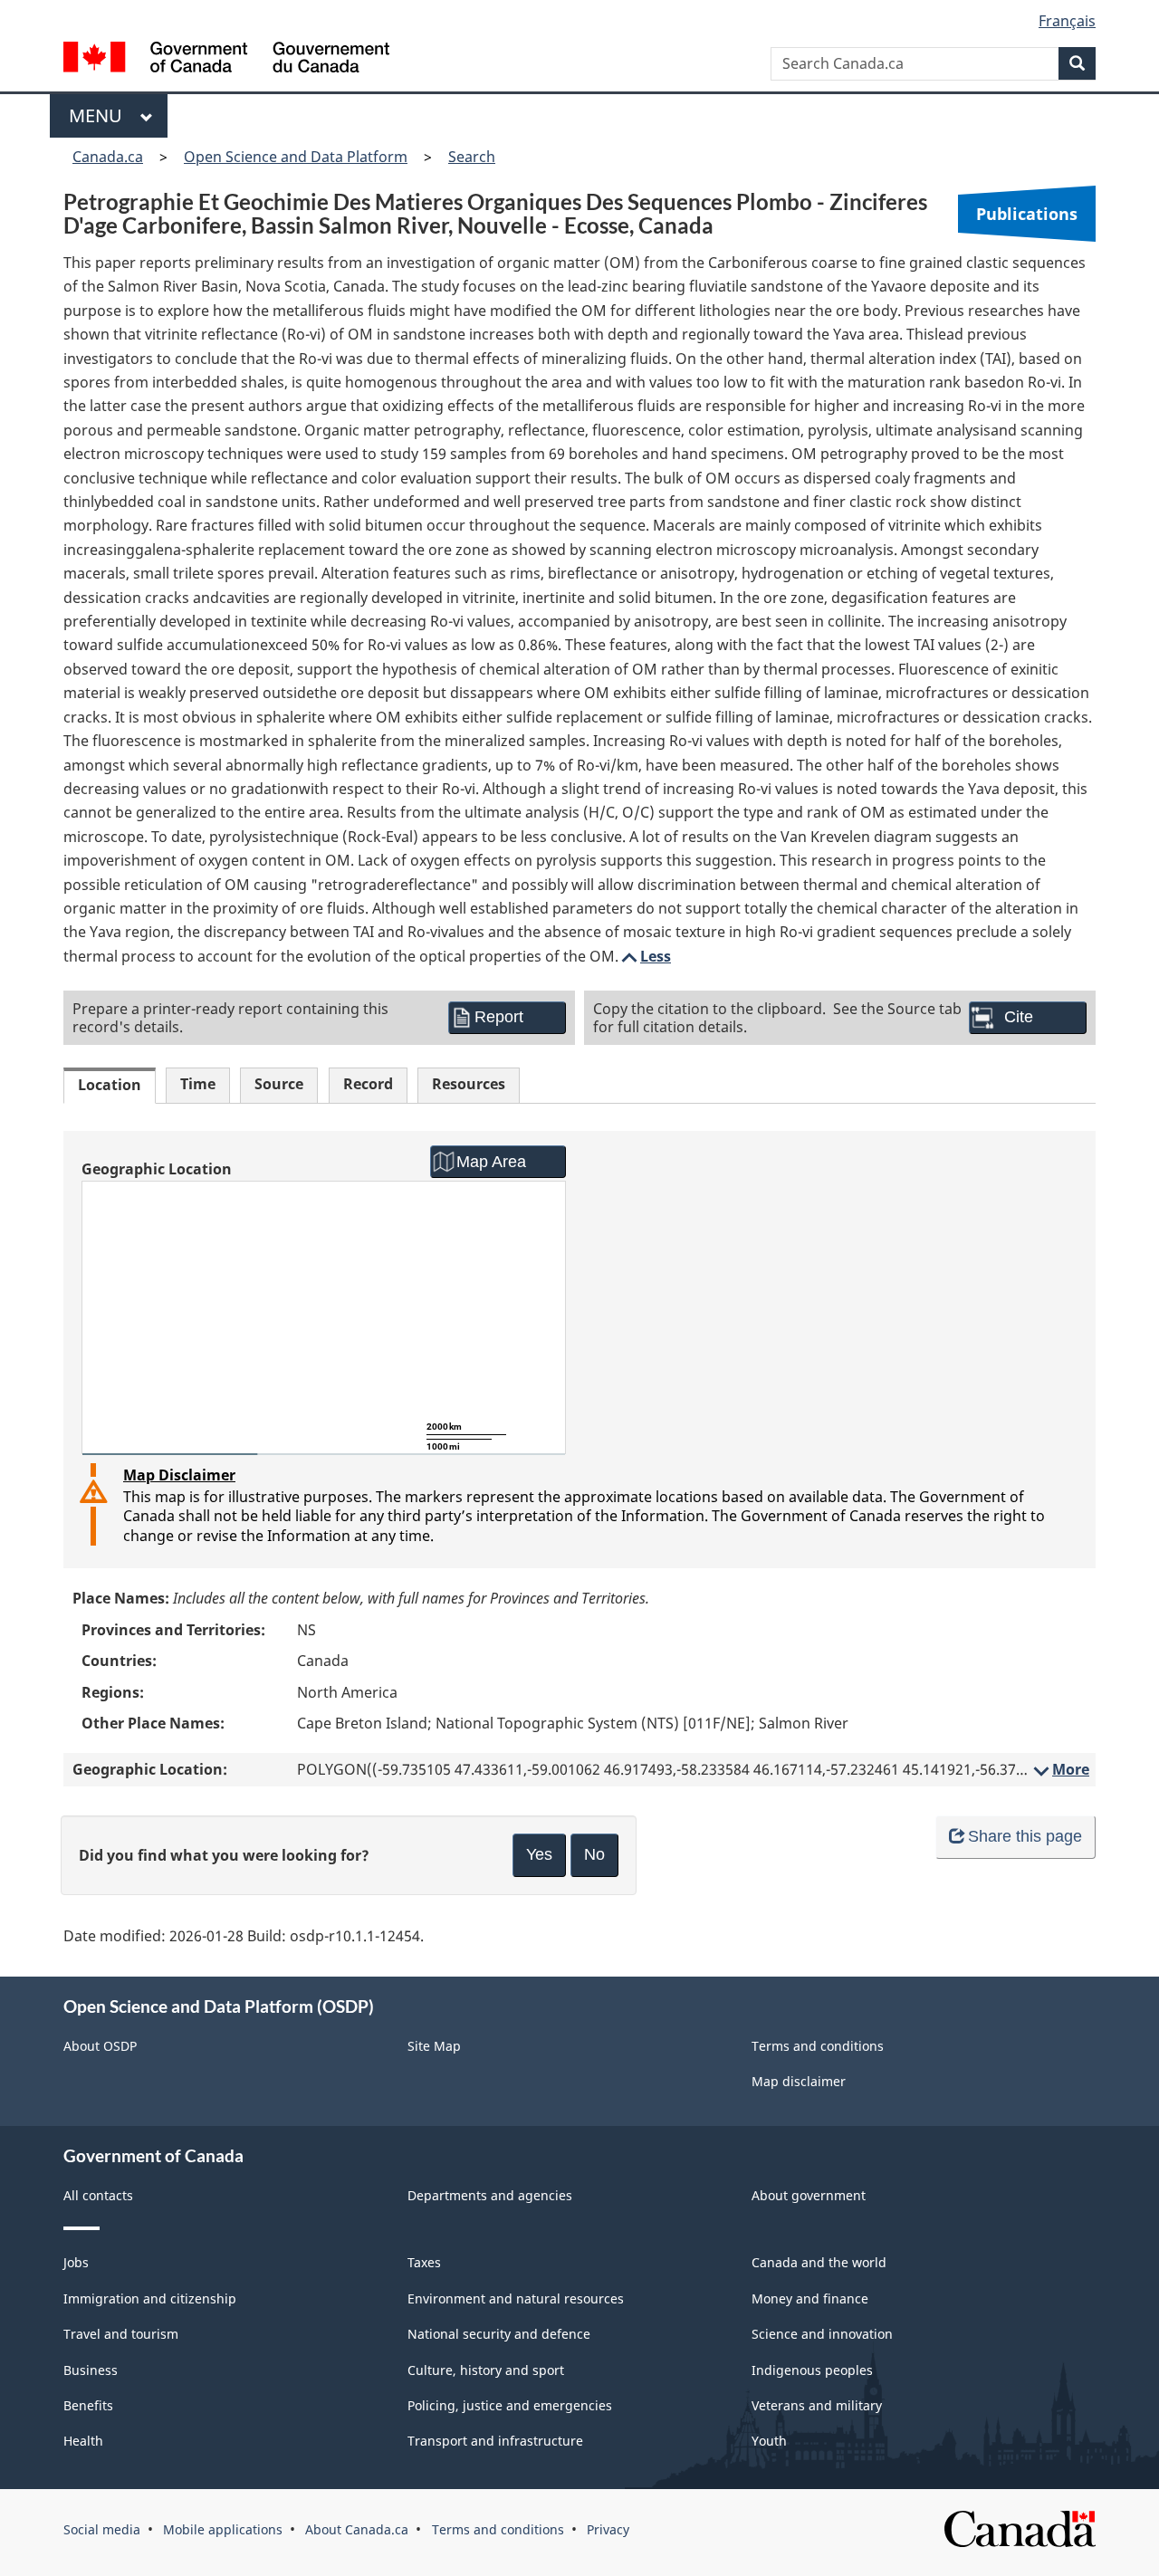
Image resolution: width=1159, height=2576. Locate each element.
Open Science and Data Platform (296, 157)
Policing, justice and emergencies (510, 2405)
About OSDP (100, 2046)
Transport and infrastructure (495, 2441)
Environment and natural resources (516, 2298)
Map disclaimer (799, 2081)
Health (83, 2441)
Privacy (608, 2529)
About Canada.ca (357, 2529)
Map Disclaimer (179, 1475)
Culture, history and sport (486, 2370)
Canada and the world (819, 2262)
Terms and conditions (818, 2046)
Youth (769, 2441)
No (594, 1854)
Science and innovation (822, 2334)
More (1060, 1769)
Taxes (424, 2262)
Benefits (88, 2405)
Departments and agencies (490, 2195)
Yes (539, 1854)
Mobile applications (223, 2529)
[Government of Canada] (226, 59)
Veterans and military (817, 2405)
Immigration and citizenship (150, 2298)
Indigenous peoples (812, 2370)
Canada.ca (108, 157)
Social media (102, 2529)
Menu (100, 115)
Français (1067, 21)
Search (472, 157)
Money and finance (810, 2298)
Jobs (76, 2262)
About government (809, 2195)
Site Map (434, 2046)
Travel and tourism (121, 2334)
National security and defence (499, 2334)
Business (91, 2370)
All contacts (98, 2195)
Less (645, 956)
